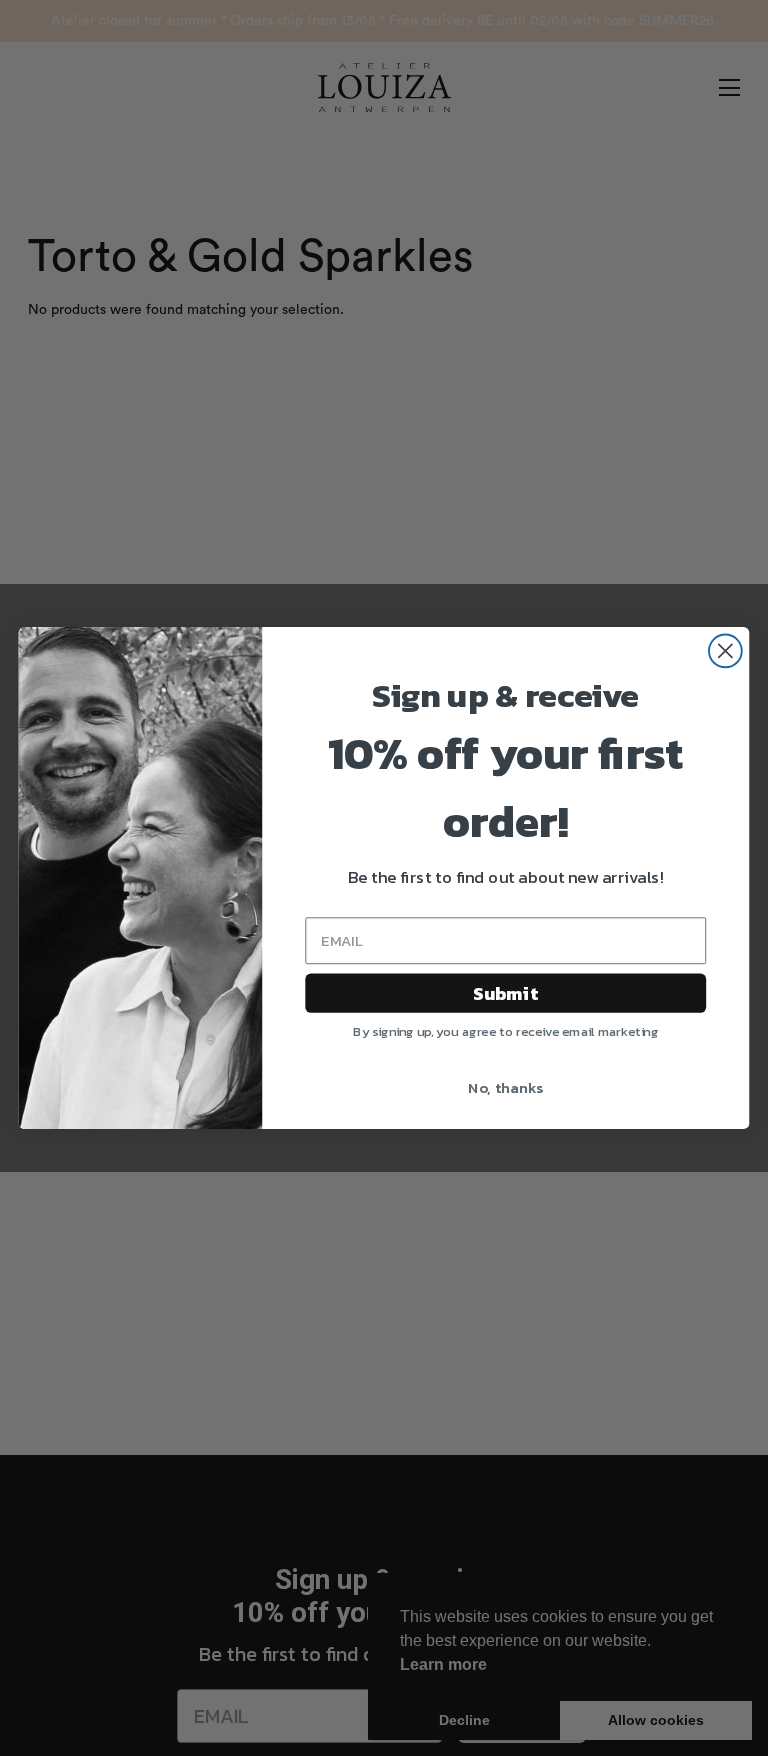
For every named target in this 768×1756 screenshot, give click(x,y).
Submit (505, 993)
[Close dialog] (725, 650)
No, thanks (505, 1088)
